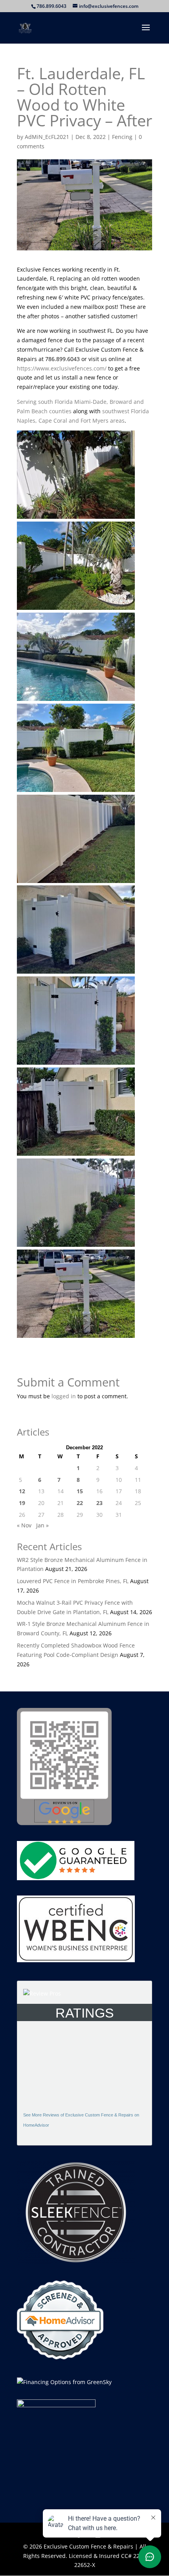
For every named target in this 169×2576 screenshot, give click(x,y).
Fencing (122, 137)
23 (99, 1503)
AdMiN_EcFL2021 (47, 137)
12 (22, 1491)
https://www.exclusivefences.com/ (62, 368)
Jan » (42, 1525)
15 (80, 1491)
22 (80, 1503)
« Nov (24, 1525)
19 (22, 1503)
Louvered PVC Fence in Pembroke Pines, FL (73, 1581)
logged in (64, 1396)
